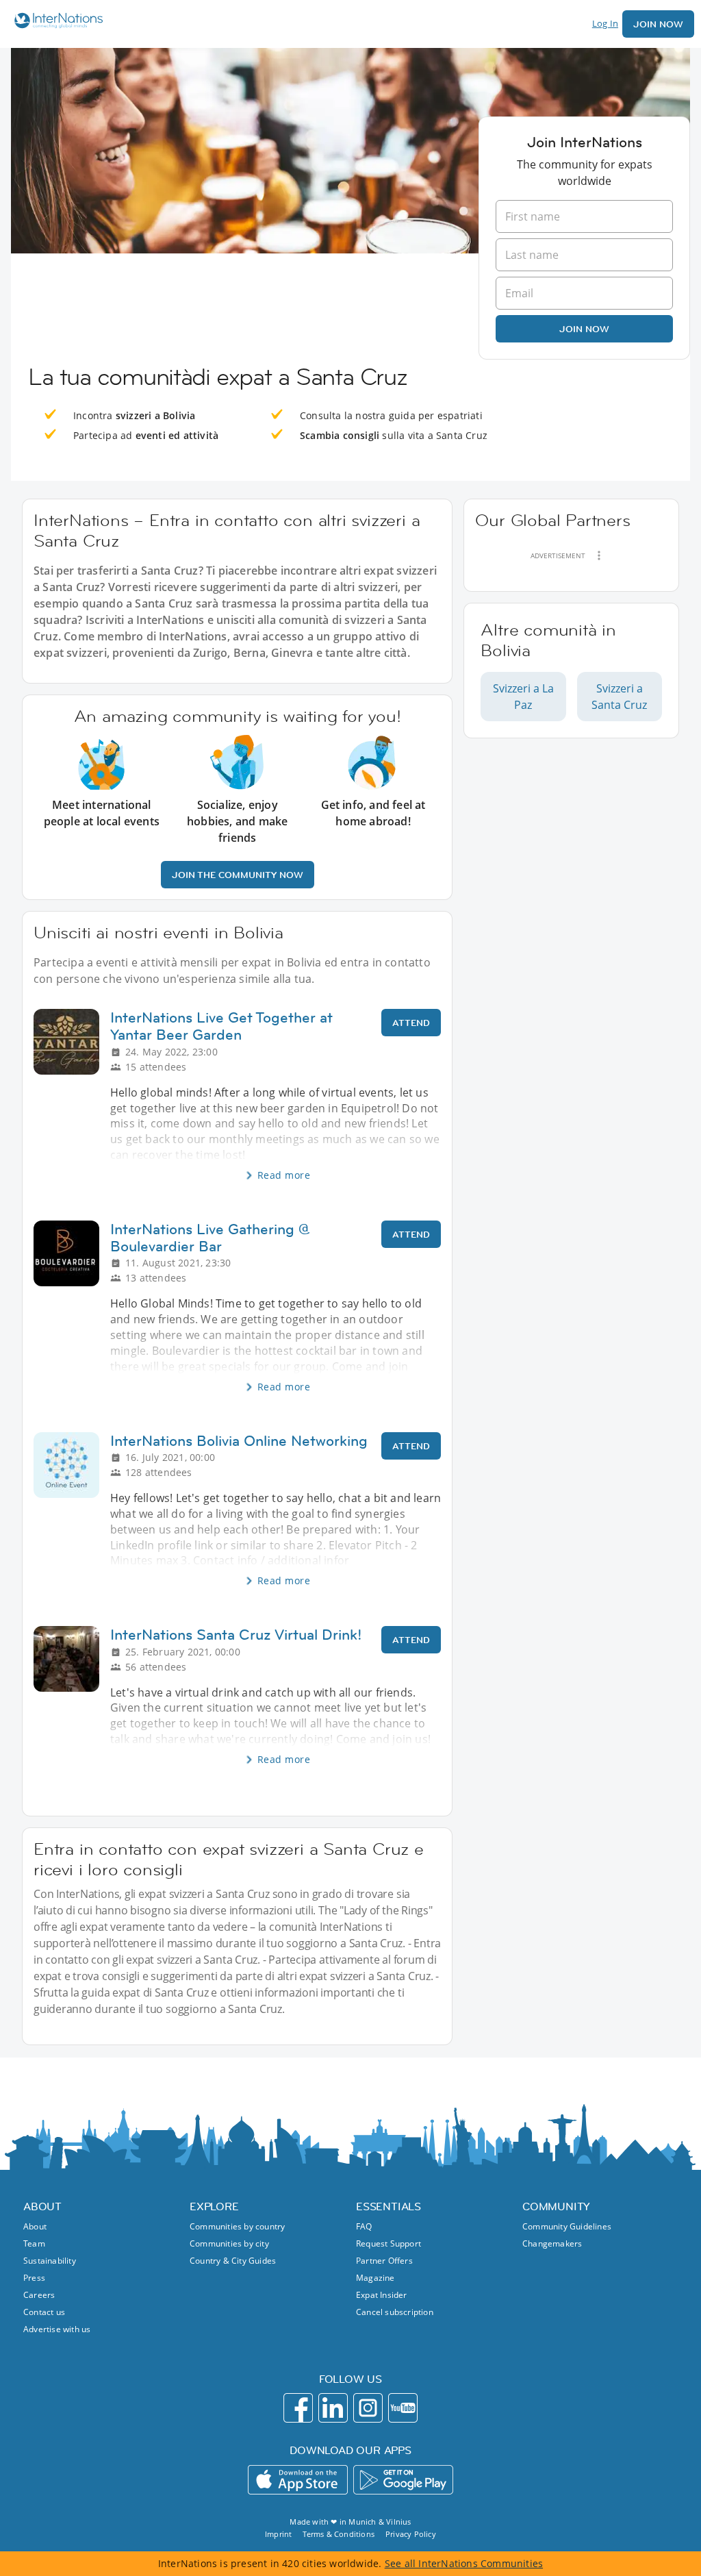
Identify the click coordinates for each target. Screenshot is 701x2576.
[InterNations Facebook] (298, 2408)
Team (34, 2243)
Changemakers (552, 2243)
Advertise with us (57, 2329)
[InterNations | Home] (55, 22)
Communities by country (237, 2226)
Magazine (375, 2278)
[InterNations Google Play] (403, 2480)
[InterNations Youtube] (403, 2408)
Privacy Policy (411, 2534)
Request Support (388, 2243)
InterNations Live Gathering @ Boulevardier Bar (210, 1238)
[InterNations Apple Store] (298, 2480)
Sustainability (50, 2261)
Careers (39, 2295)
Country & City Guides (233, 2261)
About (35, 2226)
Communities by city (229, 2243)
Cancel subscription (395, 2312)
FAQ (364, 2226)
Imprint (278, 2534)
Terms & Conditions (339, 2534)
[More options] (599, 555)
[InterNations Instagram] (368, 2408)
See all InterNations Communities (464, 2563)
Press (34, 2278)
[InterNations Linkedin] (333, 2408)
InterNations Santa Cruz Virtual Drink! (236, 1635)
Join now (584, 329)
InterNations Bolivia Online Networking (239, 1441)
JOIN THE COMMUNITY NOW (238, 875)
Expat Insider (382, 2295)
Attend (411, 1023)
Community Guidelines (567, 2226)
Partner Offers (384, 2261)
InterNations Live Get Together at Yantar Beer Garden (221, 1026)
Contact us (44, 2312)
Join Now (658, 24)
